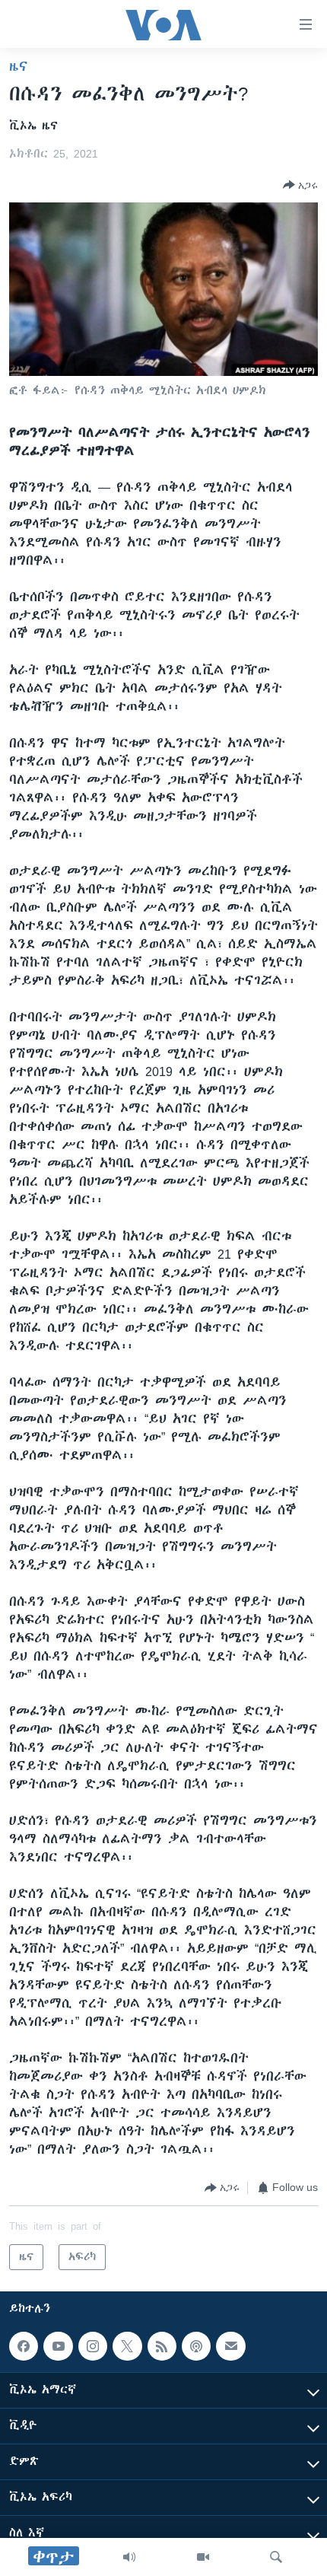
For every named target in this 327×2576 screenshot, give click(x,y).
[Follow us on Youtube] (58, 2346)
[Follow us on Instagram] (93, 2346)
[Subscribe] (230, 2346)
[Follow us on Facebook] (24, 2346)
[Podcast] (196, 2346)
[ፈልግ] (276, 2557)
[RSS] (162, 2346)
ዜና (19, 66)
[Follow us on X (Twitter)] (127, 2346)
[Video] (203, 2557)
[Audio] (129, 2557)
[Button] (300, 185)
